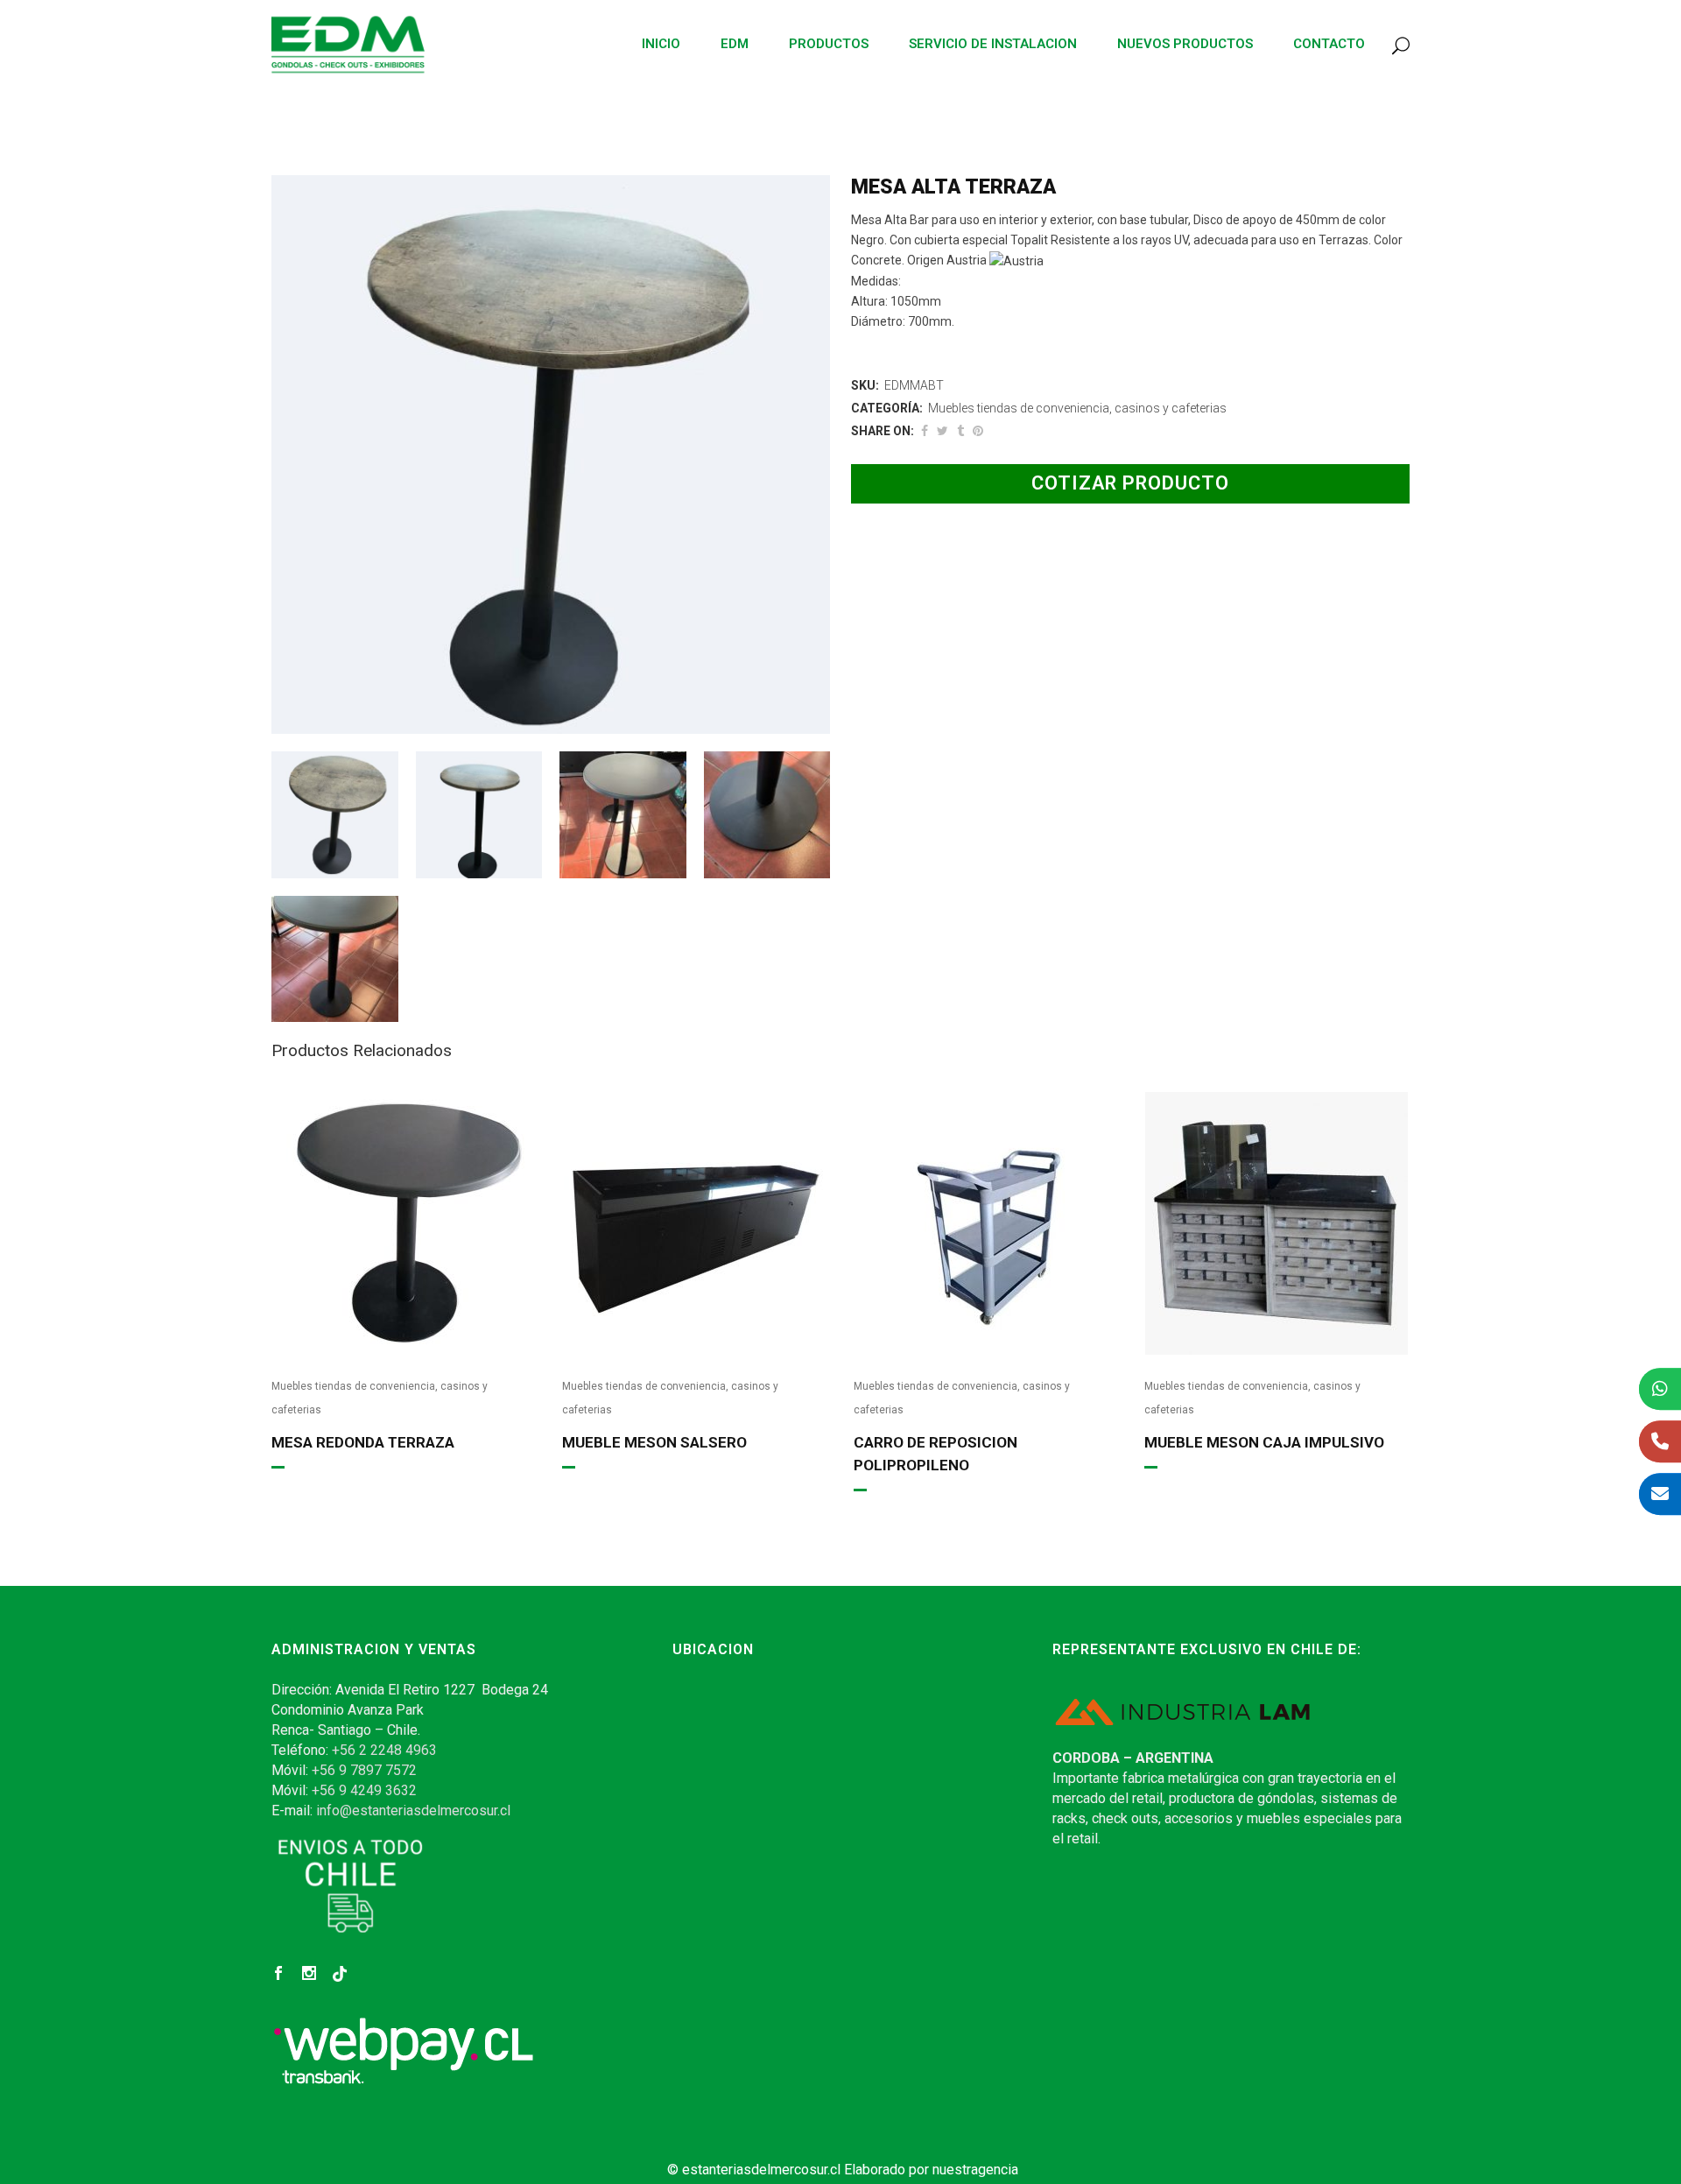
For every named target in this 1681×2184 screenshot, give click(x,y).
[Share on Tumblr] (960, 431)
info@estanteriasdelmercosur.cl (413, 1811)
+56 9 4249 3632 (364, 1790)
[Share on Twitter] (942, 431)
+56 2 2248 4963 (384, 1750)
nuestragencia (975, 2170)
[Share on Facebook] (925, 431)
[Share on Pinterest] (978, 431)
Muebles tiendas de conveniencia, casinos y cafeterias (1077, 408)
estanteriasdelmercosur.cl (761, 2170)
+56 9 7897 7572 (364, 1770)
